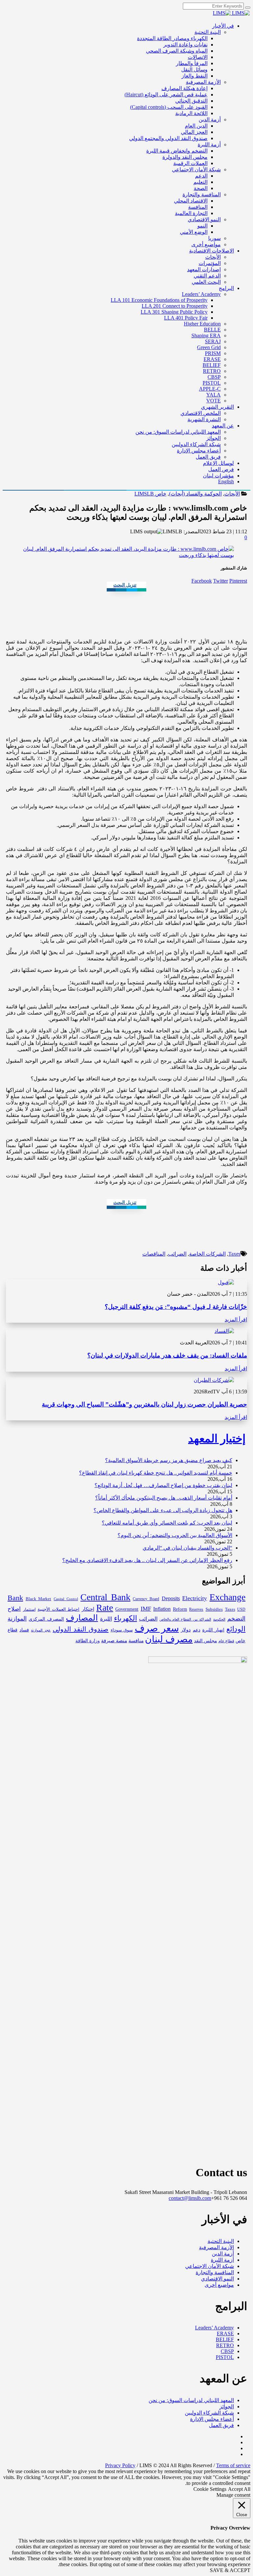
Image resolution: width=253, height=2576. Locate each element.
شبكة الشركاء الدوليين (209, 2413)
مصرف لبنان (169, 1639)
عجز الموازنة (41, 1630)
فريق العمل (221, 2425)
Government (127, 1609)
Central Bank (105, 1597)
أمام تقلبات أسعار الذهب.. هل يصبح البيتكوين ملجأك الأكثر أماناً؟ (164, 1498)
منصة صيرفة (114, 1641)
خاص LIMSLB (150, 494)
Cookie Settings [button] (210, 2489)
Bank (15, 1598)
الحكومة (219, 1619)
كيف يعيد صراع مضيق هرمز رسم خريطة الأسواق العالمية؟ (169, 1460)
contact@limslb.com (190, 2198)
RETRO (225, 2345)
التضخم (236, 1619)
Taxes (234, 1254)
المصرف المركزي (46, 1619)
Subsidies (214, 1609)
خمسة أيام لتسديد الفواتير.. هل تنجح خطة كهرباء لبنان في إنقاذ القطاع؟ (156, 1473)
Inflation (162, 1609)
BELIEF (225, 2339)
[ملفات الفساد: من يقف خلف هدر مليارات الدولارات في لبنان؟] (224, 1331)
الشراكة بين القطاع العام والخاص (185, 1619)
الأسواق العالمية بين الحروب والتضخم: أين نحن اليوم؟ (175, 1535)
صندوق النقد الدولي (81, 1629)
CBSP (227, 2351)
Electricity (195, 1598)
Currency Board (146, 1599)
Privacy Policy (120, 2465)
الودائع (236, 1629)
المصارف (82, 1618)
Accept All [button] (239, 2489)
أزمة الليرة (222, 2260)
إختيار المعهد (217, 1439)
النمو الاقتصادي (217, 2279)
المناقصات (154, 1254)
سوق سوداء (122, 1630)
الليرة (106, 1619)
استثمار (29, 1610)
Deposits (171, 1599)
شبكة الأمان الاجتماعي (210, 2266)
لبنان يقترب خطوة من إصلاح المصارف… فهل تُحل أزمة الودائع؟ (163, 1485)
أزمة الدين (223, 2254)
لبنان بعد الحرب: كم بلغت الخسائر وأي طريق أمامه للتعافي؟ (167, 1523)
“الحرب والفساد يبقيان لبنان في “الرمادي (187, 1548)
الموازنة (17, 1619)
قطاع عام (226, 1641)
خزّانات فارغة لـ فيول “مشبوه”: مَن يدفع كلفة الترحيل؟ (176, 1307)
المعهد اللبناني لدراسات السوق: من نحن (191, 2400)
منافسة (136, 1641)
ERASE (225, 2334)
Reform (180, 1609)
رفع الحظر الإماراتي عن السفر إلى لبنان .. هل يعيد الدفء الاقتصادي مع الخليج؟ (147, 1560)
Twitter (221, 581)
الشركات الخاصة (207, 1254)
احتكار (88, 1609)
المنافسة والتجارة (215, 2272)
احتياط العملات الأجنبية (58, 1609)
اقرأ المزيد (236, 1320)
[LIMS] (231, 13)
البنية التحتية (221, 2241)
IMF (146, 1609)
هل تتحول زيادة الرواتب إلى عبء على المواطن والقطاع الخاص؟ (163, 1510)
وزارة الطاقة (88, 1641)
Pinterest (238, 581)
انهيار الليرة (213, 1630)
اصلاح (14, 1609)
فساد (24, 1630)
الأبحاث (232, 494)
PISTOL (225, 2357)
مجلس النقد (206, 1641)
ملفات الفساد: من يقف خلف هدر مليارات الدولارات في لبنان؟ (167, 1355)
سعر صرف (157, 1628)
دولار (186, 1630)
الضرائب (177, 1254)
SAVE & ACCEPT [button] (230, 2570)
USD (241, 1609)
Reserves (196, 1609)
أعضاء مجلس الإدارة (212, 2419)
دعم (197, 1630)
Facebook (202, 581)
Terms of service (233, 2465)
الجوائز (227, 2407)
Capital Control (66, 1599)
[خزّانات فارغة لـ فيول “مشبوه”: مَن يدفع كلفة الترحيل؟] (226, 1282)
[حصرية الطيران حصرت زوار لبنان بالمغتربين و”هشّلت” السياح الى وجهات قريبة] (214, 1380)
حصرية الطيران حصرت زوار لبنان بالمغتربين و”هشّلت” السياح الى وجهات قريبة (144, 1404)
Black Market (39, 1599)
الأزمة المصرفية (216, 2247)
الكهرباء (126, 1618)
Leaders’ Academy (214, 2328)
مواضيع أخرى (219, 2285)
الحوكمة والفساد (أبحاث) (195, 494)
